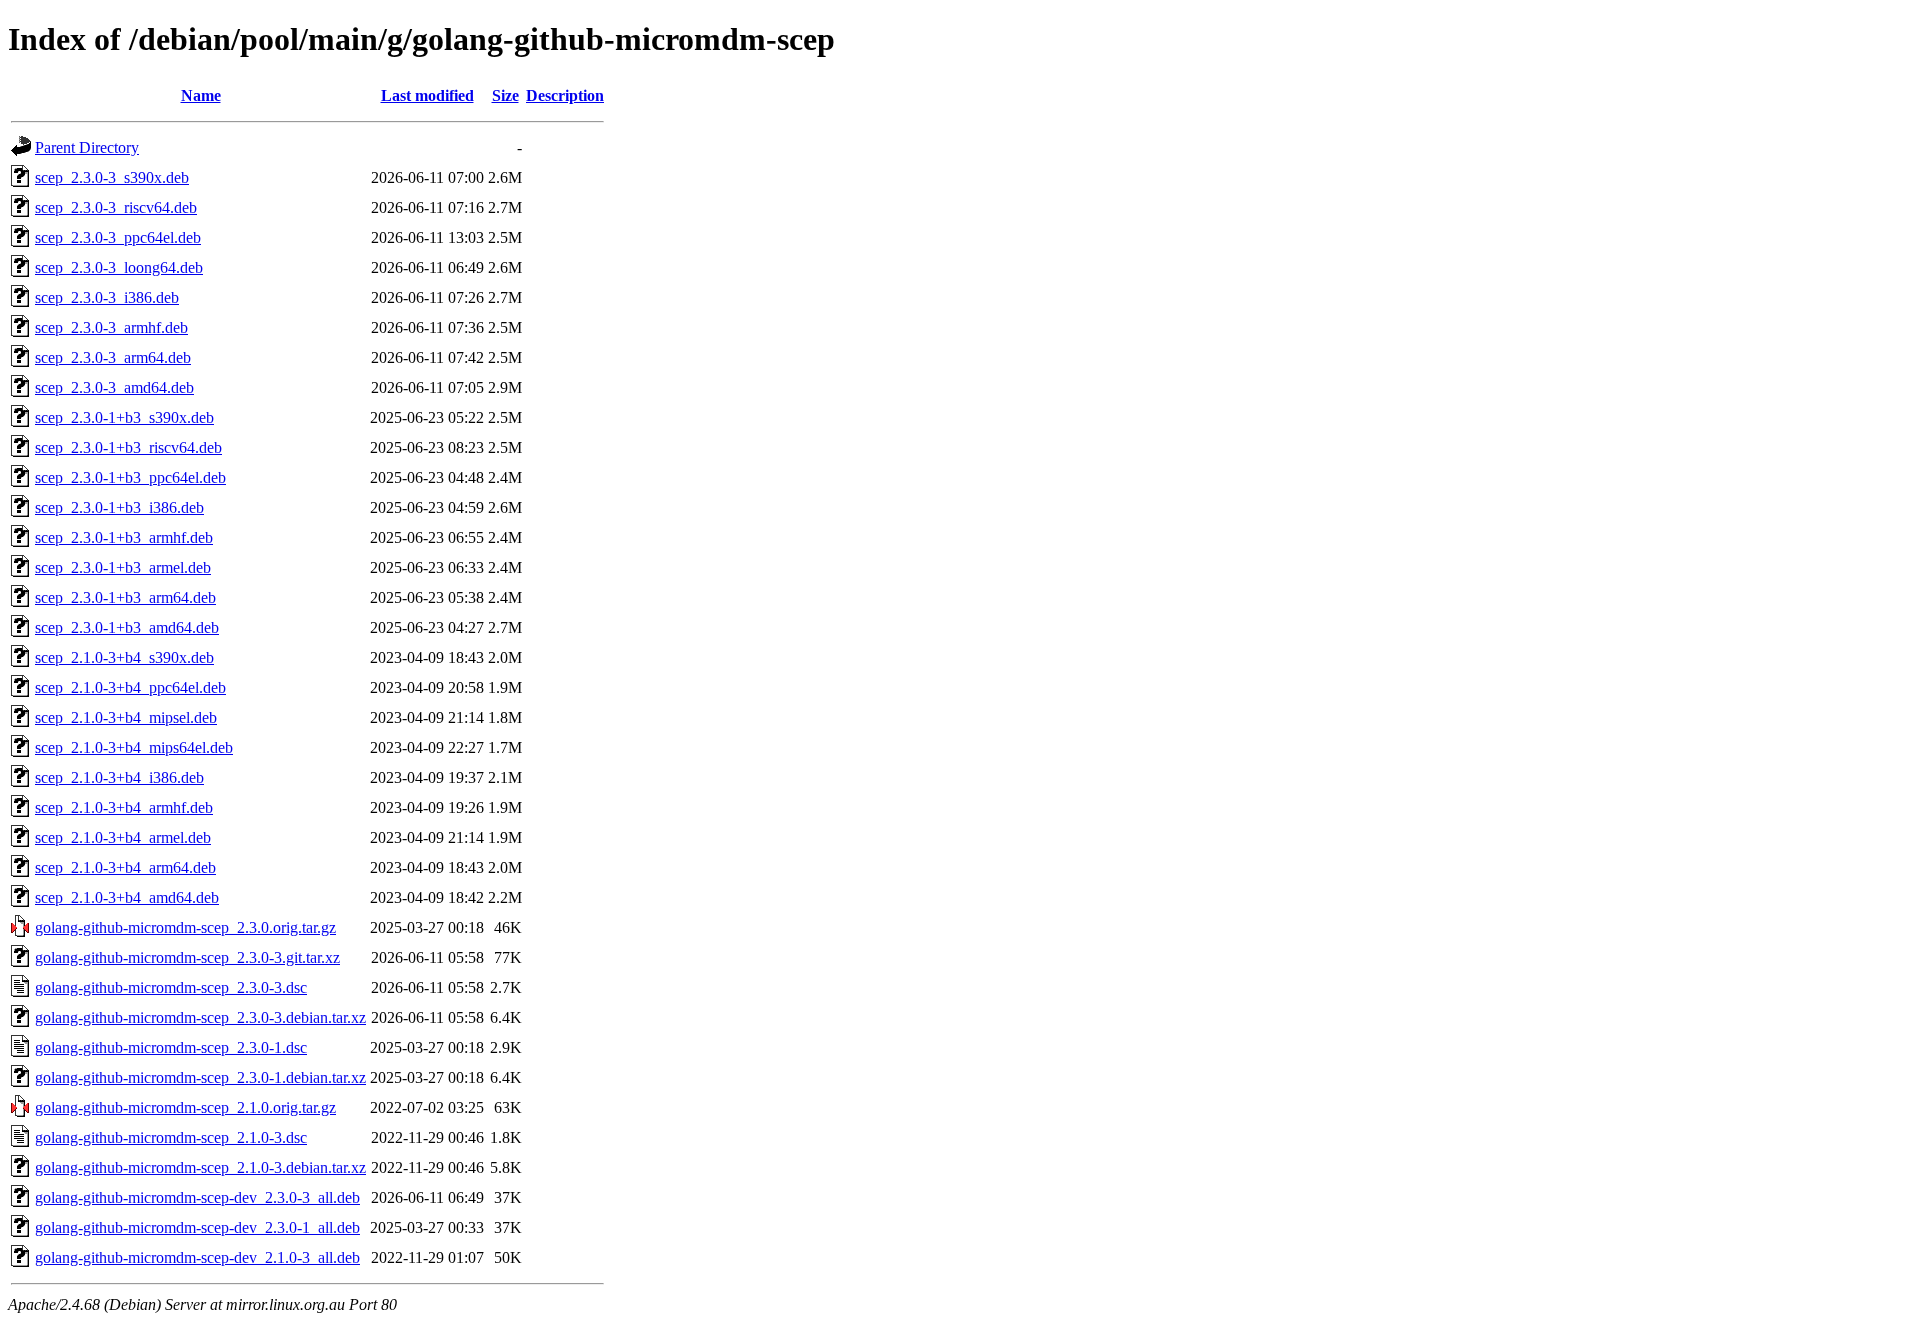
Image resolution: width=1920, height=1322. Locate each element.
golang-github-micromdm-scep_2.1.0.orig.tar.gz (185, 1107)
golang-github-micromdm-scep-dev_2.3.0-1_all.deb (197, 1227)
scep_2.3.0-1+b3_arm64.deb (125, 597)
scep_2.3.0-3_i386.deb (107, 297)
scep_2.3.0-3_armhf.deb (111, 327)
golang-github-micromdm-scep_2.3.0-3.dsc (171, 987)
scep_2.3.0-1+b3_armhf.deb (124, 537)
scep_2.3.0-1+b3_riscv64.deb (128, 447)
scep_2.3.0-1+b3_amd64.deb (127, 627)
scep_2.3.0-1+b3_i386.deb (119, 507)
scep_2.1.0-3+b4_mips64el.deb (134, 747)
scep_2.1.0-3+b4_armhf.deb (124, 807)
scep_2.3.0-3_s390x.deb (112, 177)
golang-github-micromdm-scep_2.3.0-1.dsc (171, 1047)
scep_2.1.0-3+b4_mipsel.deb (126, 717)
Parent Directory (87, 147)
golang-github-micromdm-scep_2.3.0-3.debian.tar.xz (200, 1017)
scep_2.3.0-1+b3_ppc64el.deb (130, 477)
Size (505, 95)
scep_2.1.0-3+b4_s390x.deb (124, 657)
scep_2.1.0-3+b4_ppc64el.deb (130, 687)
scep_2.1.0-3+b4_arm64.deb (125, 867)
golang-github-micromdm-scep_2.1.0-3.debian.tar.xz (200, 1167)
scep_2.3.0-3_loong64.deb (119, 267)
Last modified (427, 95)
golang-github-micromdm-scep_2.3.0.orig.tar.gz (185, 927)
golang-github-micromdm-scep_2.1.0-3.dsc (171, 1137)
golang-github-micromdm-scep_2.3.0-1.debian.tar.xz (200, 1077)
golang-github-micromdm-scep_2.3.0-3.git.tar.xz (187, 957)
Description (565, 95)
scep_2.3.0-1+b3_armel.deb (123, 567)
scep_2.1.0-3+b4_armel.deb (123, 837)
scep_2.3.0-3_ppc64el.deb (118, 237)
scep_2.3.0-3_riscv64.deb (116, 207)
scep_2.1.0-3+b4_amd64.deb (127, 897)
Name (201, 95)
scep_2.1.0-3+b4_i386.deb (119, 777)
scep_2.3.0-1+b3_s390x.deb (124, 417)
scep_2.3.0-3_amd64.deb (114, 387)
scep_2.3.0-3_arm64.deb (113, 357)
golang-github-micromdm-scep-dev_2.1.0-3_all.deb (197, 1257)
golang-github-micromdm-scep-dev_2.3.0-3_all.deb (197, 1197)
